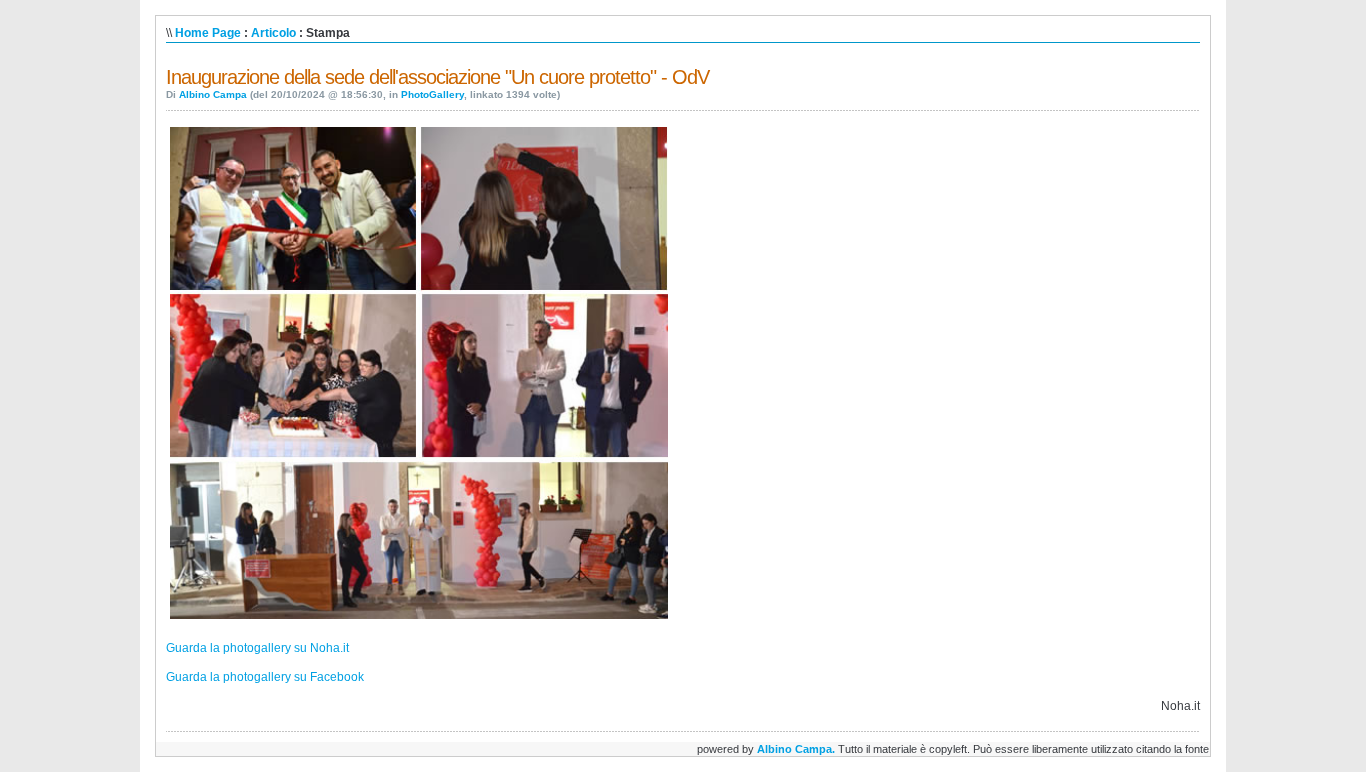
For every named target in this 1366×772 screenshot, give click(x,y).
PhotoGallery (432, 94)
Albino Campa (213, 94)
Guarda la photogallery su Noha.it (257, 648)
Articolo (273, 33)
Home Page (208, 33)
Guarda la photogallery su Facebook (265, 677)
